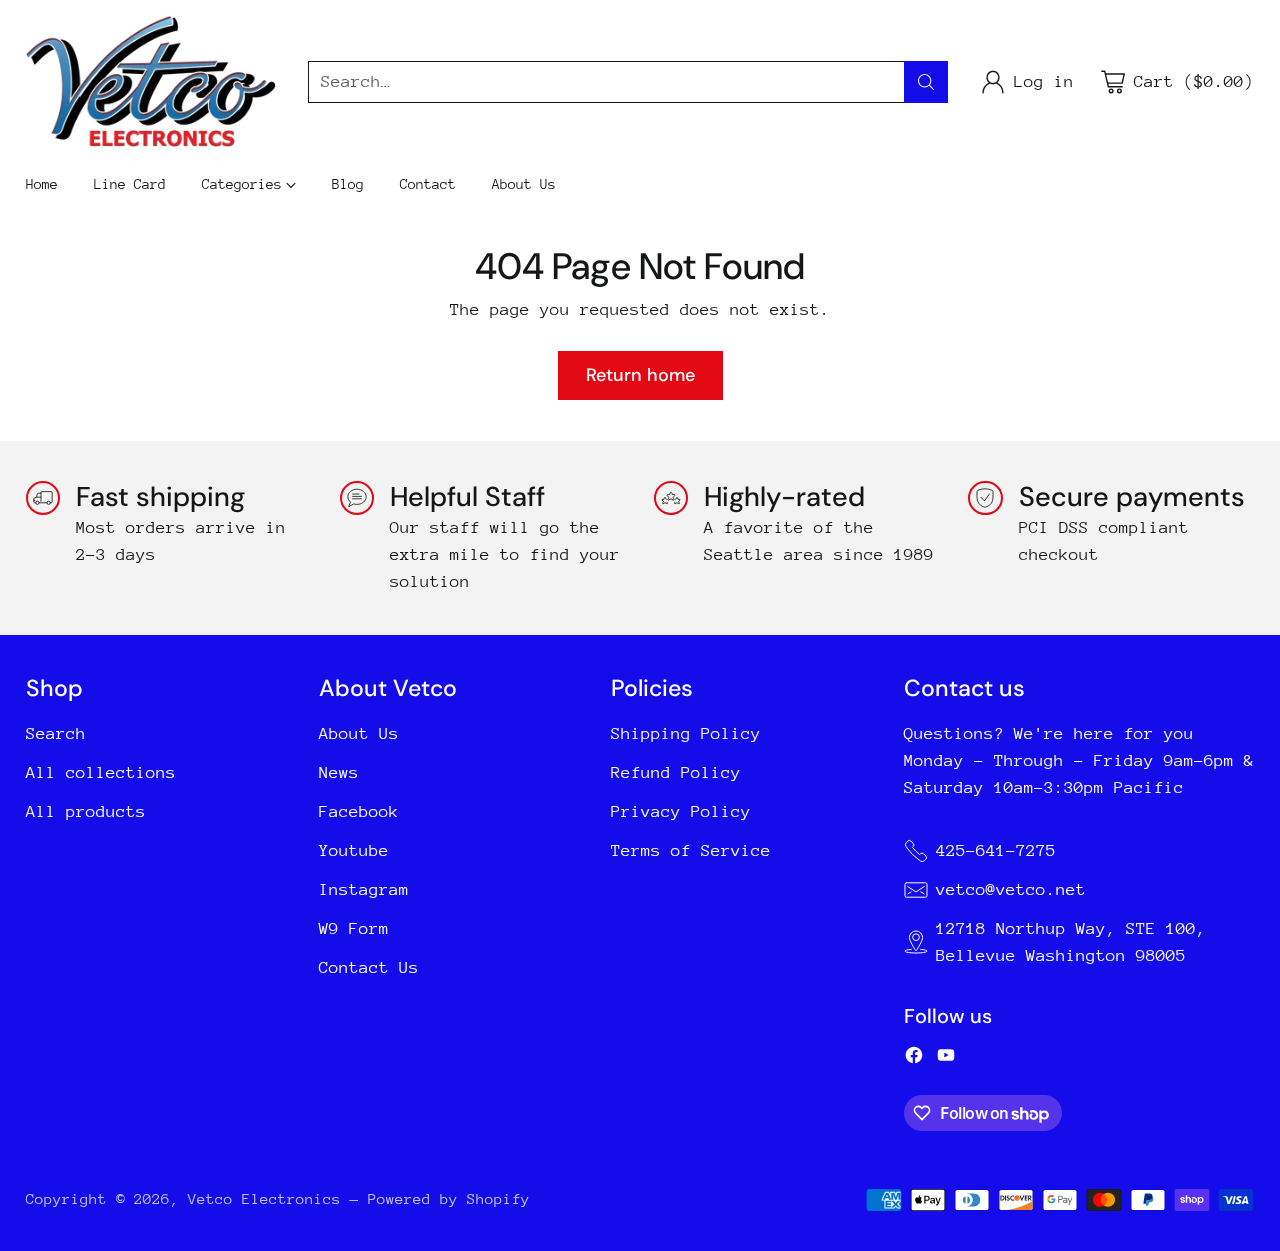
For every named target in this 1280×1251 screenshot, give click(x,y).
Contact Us (369, 967)
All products (86, 811)
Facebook (359, 811)
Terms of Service (691, 850)
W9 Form (354, 928)
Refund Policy (676, 772)
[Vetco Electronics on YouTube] (946, 1059)
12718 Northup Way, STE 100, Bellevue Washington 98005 (1071, 942)
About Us (359, 733)
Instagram (364, 889)
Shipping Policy (686, 733)
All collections (101, 772)
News (339, 772)
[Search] (926, 82)
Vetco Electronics (264, 1198)
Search (56, 733)
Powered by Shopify (449, 1198)
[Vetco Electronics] (151, 81)
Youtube (354, 850)
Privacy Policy (681, 811)
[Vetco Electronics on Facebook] (914, 1059)
